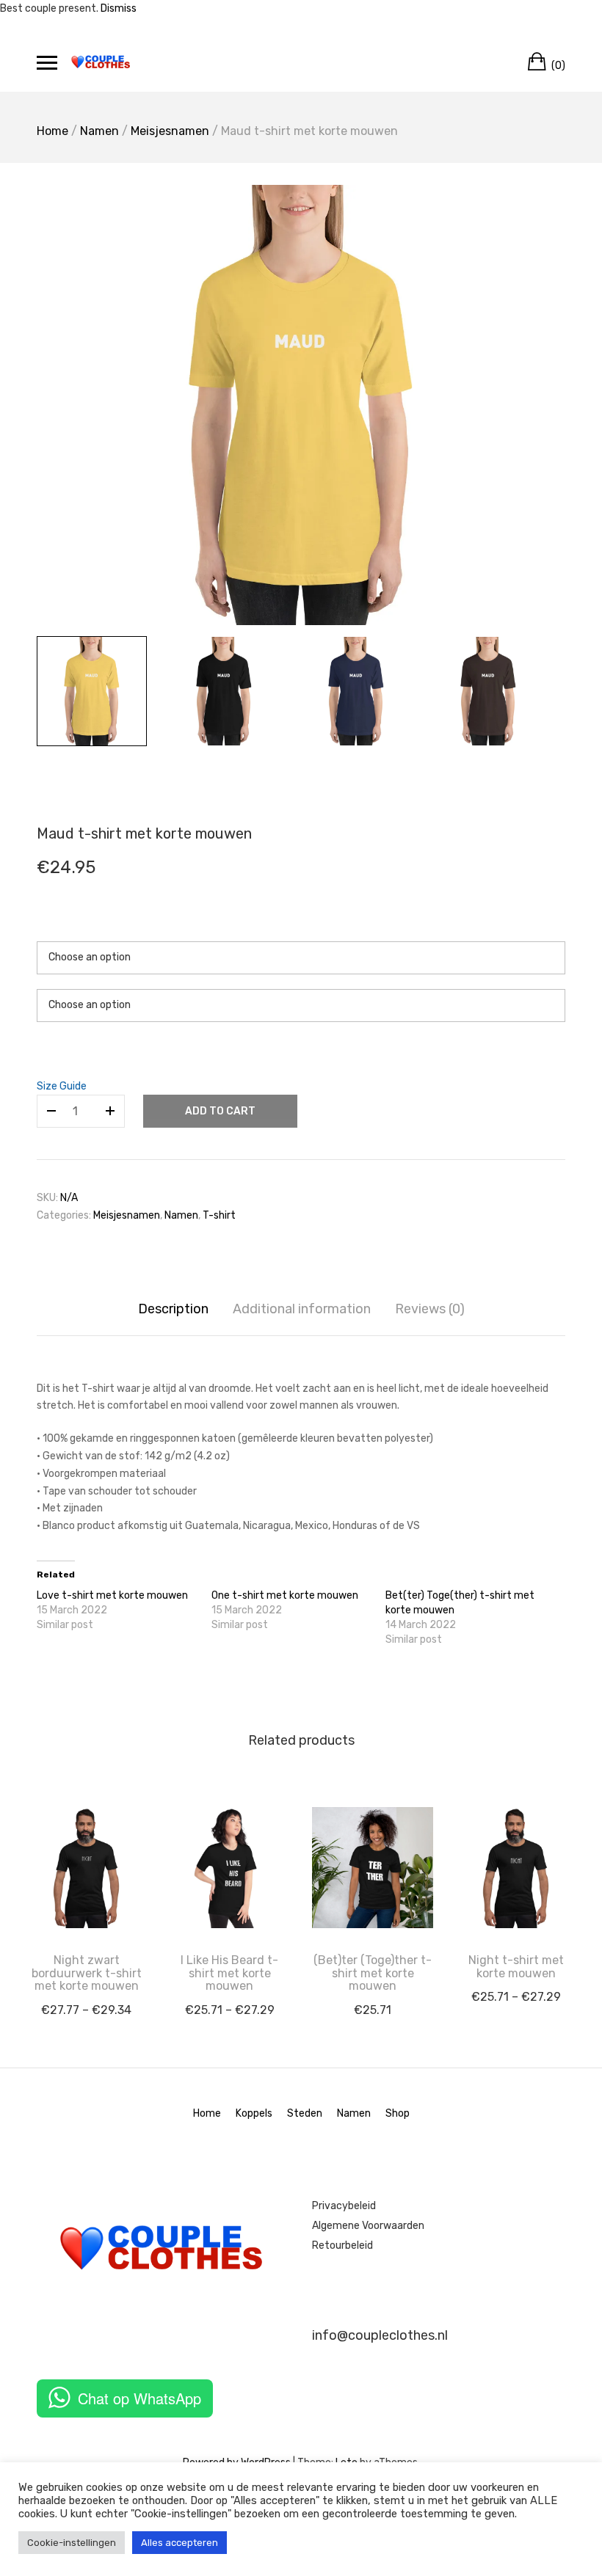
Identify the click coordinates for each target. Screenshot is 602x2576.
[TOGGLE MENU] (47, 62)
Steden (305, 2113)
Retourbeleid (342, 2245)
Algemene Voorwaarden (368, 2226)
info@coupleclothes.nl (380, 2335)
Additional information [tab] (302, 1309)
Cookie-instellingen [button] (72, 2543)
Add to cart (220, 1111)
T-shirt (219, 1215)
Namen (99, 131)
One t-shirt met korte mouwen (285, 1595)
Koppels (254, 2113)
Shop (398, 2113)
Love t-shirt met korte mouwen (112, 1595)
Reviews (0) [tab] (430, 1309)
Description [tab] (173, 1309)
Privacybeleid (344, 2206)
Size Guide (62, 1086)
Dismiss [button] (119, 8)
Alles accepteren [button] (179, 2543)
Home (52, 131)
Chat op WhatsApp (139, 2398)
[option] (301, 405)
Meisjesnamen (170, 131)
